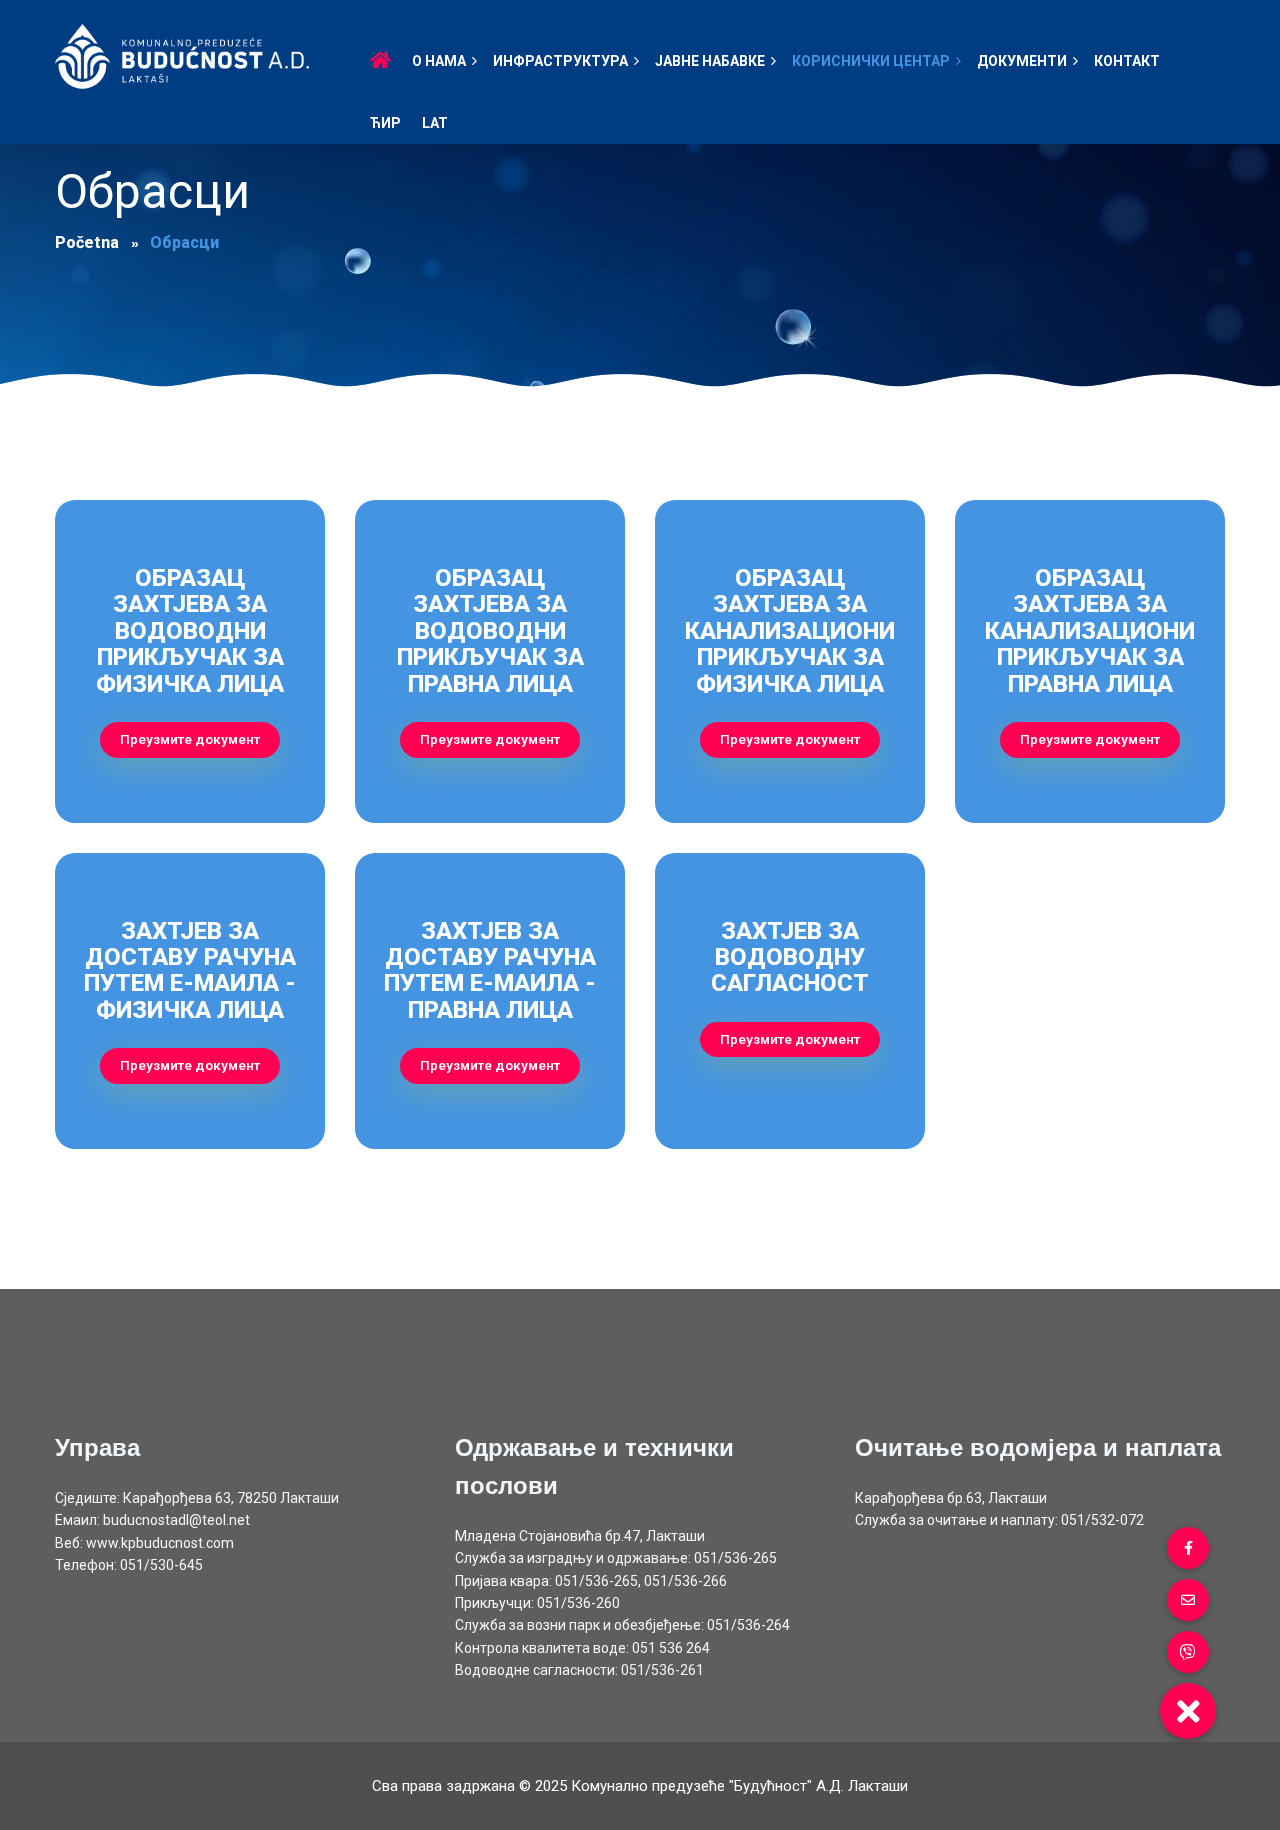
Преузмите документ (190, 739)
